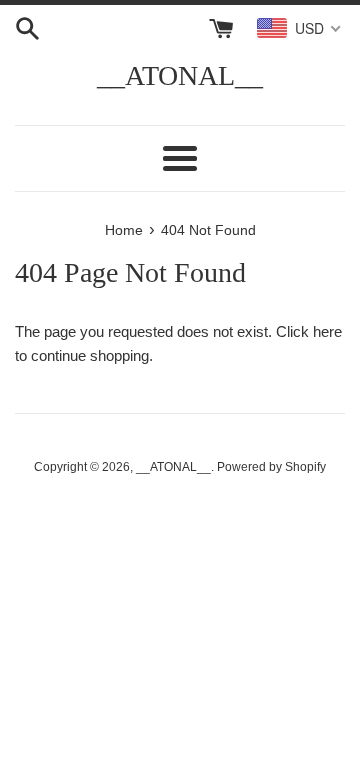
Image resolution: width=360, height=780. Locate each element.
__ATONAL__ (180, 75)
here (327, 331)
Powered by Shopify (271, 467)
